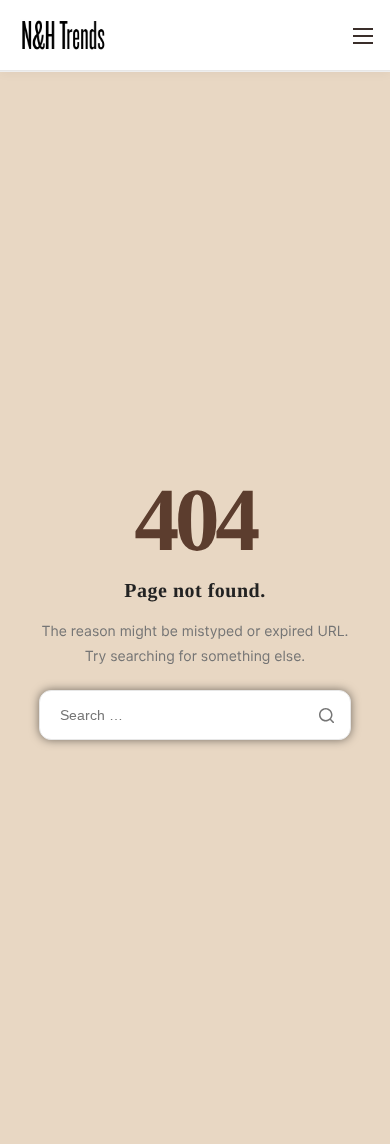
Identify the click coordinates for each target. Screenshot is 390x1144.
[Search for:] (195, 715)
